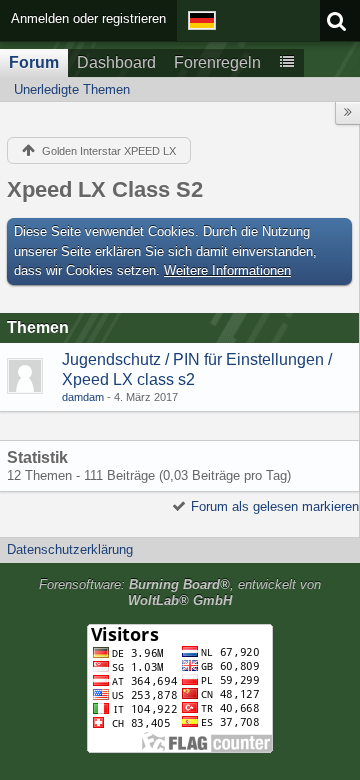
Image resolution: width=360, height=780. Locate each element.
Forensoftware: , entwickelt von (180, 593)
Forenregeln (217, 62)
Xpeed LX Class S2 (105, 189)
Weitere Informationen (227, 270)
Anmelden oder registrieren (88, 18)
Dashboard (116, 62)
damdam (83, 397)
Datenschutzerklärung (70, 549)
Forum (34, 62)
